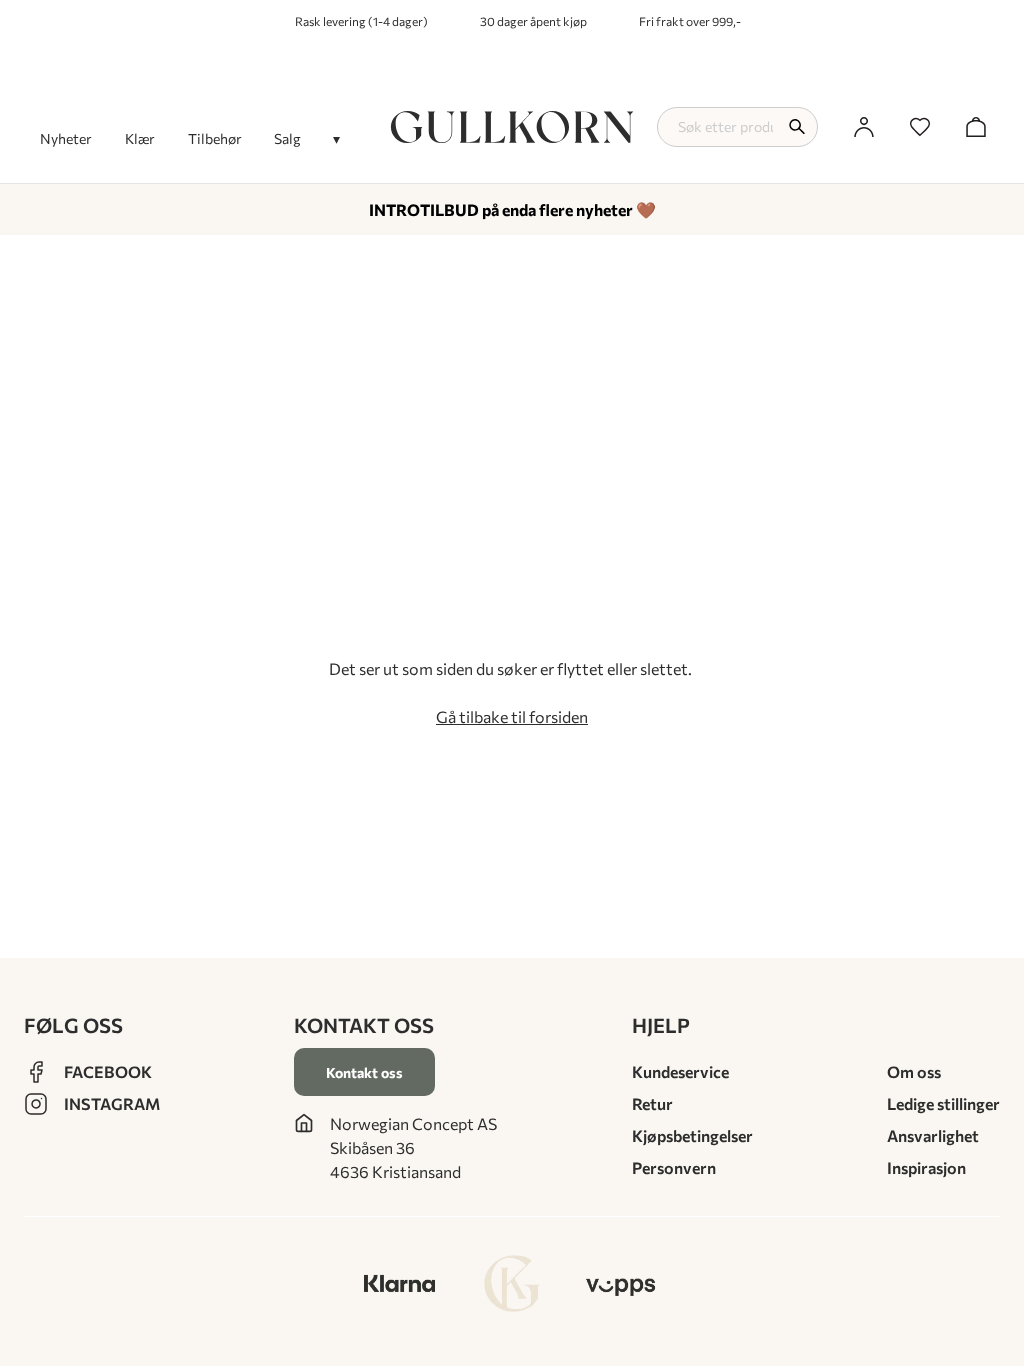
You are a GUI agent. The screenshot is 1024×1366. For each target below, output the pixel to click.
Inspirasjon (926, 1167)
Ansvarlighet (933, 1135)
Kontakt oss (364, 1072)
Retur (652, 1103)
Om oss (914, 1071)
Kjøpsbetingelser (692, 1135)
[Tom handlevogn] (976, 127)
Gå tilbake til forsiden (512, 716)
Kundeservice (680, 1071)
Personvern (674, 1167)
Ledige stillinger (943, 1103)
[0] (920, 127)
